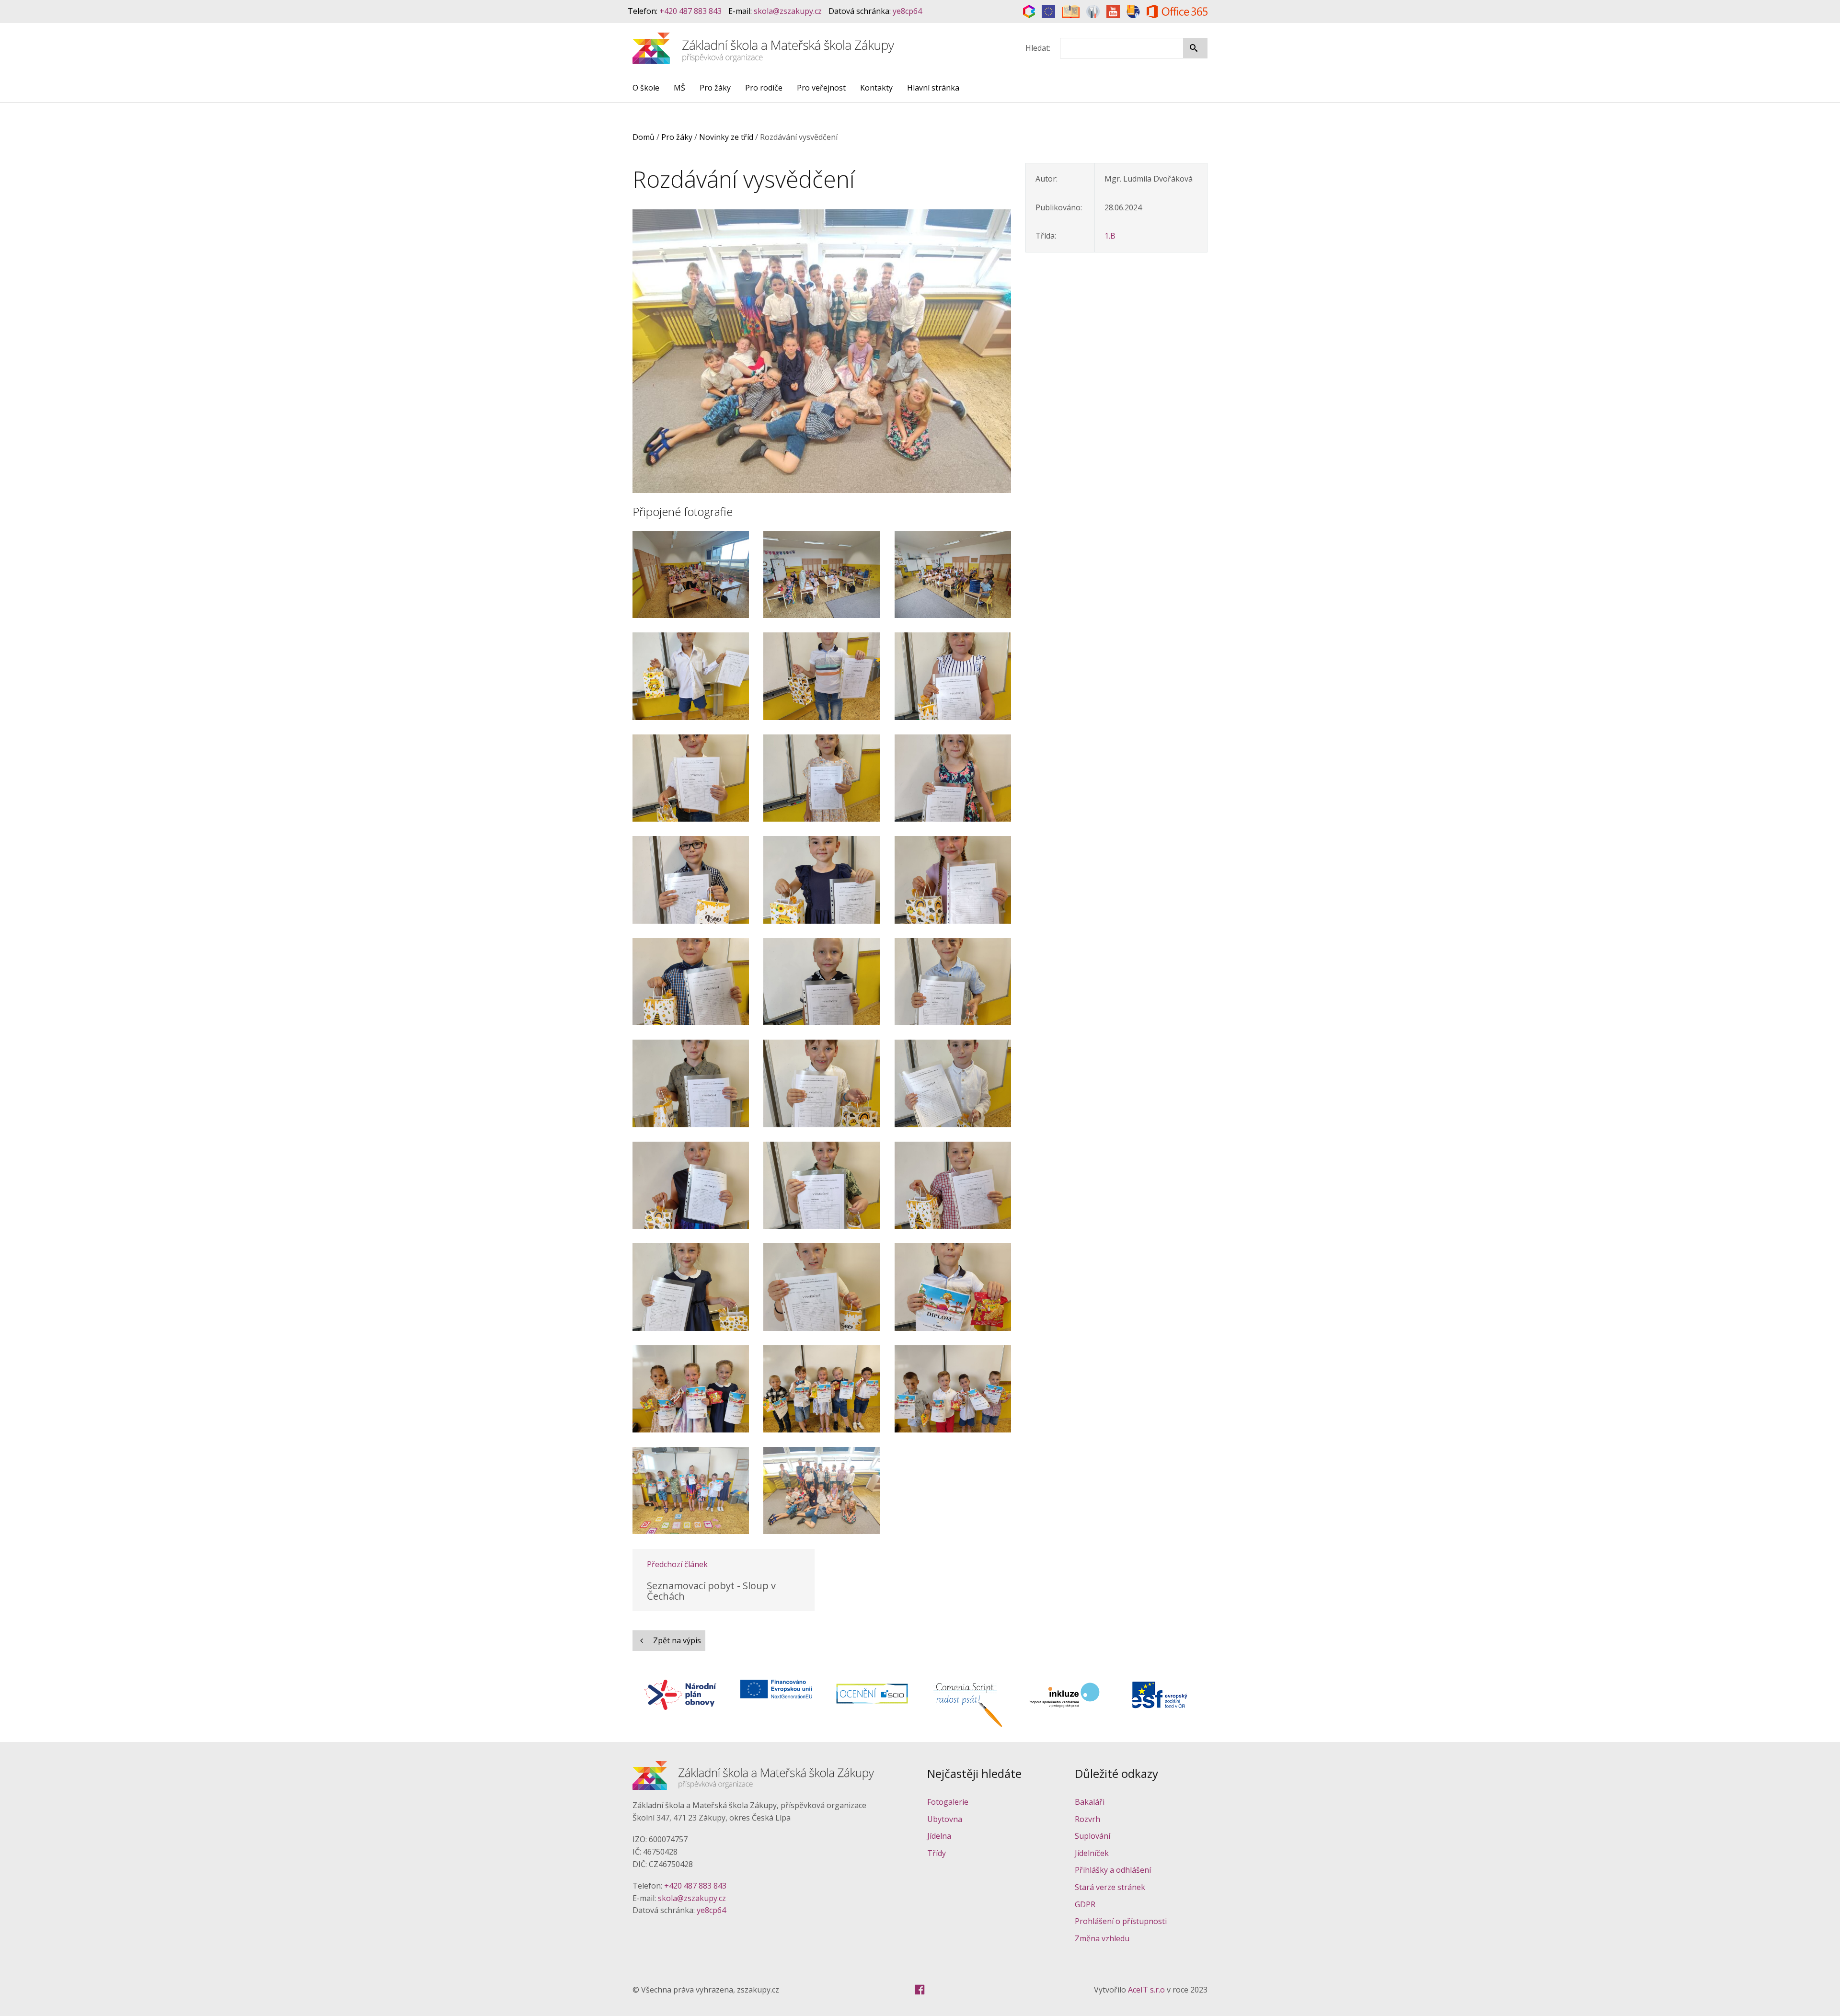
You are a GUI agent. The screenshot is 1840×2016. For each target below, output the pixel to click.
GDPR (1085, 1904)
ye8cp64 (907, 11)
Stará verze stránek (1110, 1887)
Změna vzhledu (1102, 1938)
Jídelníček (1092, 1853)
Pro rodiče (764, 88)
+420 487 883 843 (690, 11)
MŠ (679, 88)
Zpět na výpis (676, 1640)
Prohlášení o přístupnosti (1121, 1921)
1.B (1110, 236)
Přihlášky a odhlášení (1113, 1870)
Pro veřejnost (821, 88)
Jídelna (939, 1836)
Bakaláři (1090, 1802)
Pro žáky (715, 88)
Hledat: (1038, 48)
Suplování (1092, 1836)
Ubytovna (945, 1819)
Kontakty (876, 88)
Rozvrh (1087, 1819)
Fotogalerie (948, 1802)
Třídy (937, 1853)
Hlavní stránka (933, 88)
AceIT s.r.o (1146, 1990)
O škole (646, 88)
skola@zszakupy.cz (788, 11)
